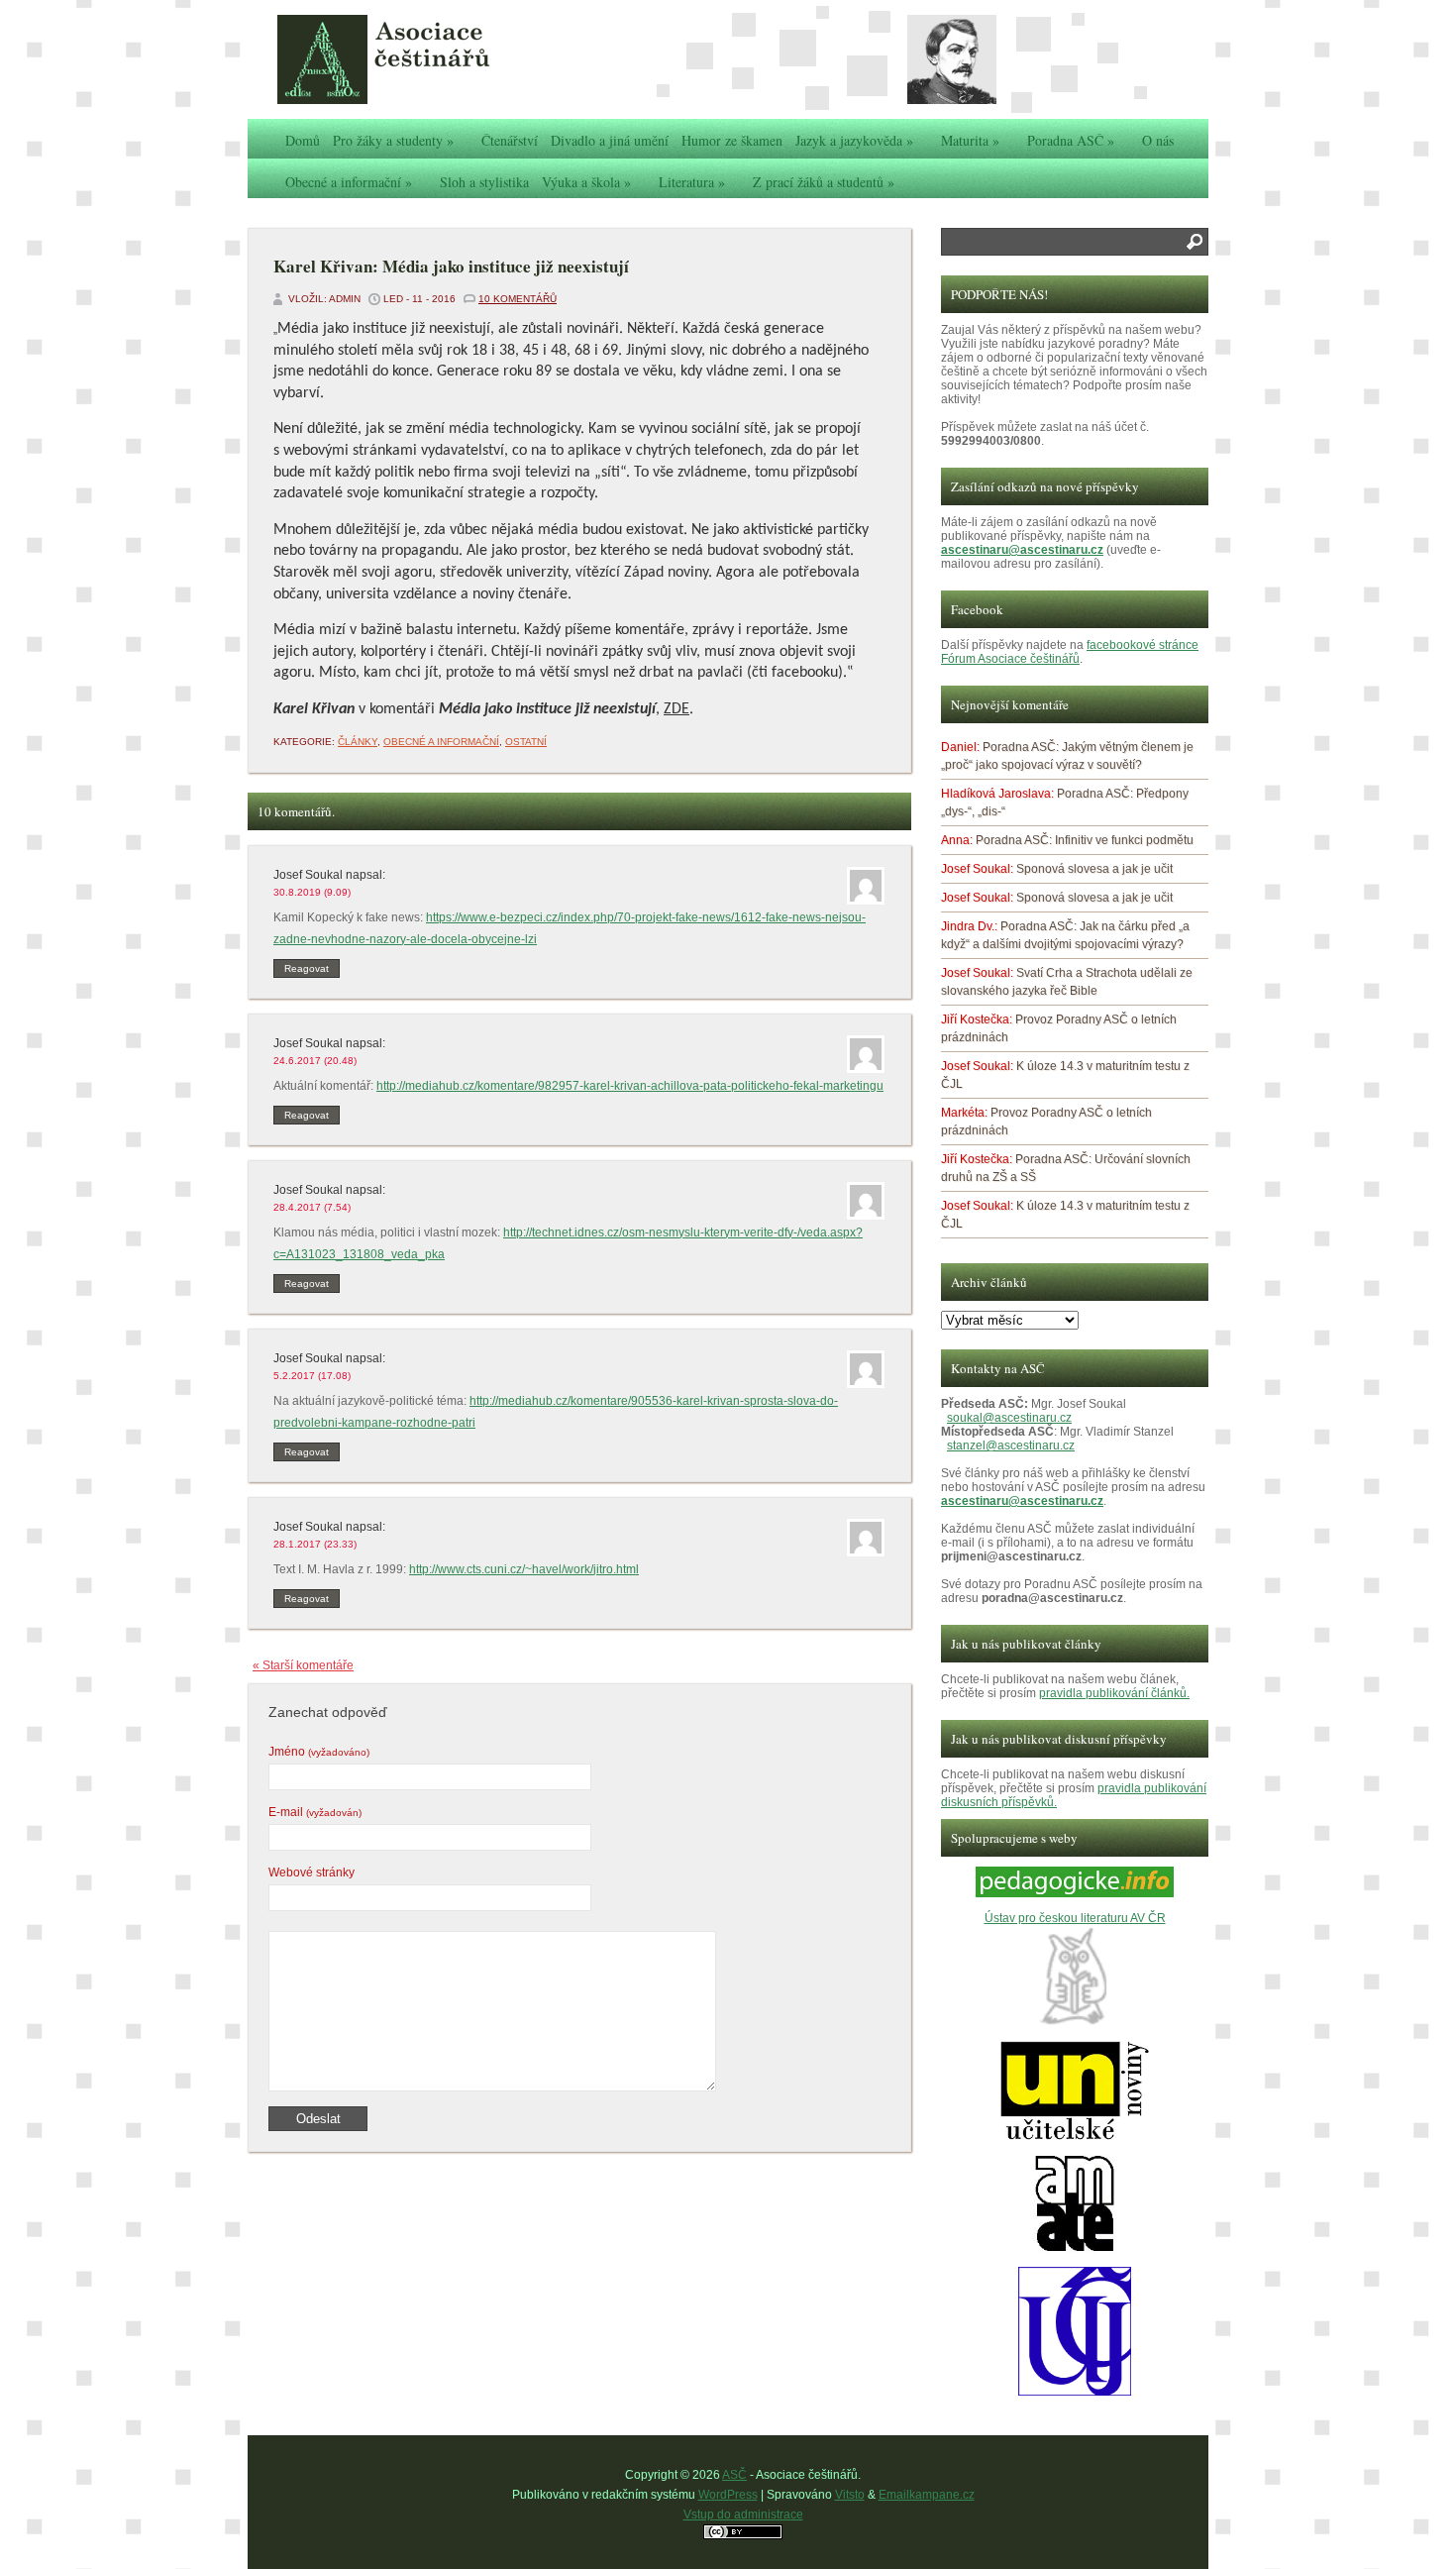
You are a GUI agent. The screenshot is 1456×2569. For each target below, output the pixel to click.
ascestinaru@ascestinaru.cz (1022, 550)
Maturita (970, 140)
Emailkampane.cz (927, 2495)
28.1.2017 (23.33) (315, 1544)
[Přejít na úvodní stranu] (426, 59)
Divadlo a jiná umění (610, 140)
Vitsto (850, 2495)
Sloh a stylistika (484, 182)
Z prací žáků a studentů (824, 182)
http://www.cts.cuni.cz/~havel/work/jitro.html (524, 1569)
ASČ (734, 2475)
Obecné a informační (349, 182)
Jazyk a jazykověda (854, 140)
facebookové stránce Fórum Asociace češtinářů (1070, 652)
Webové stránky (312, 1873)
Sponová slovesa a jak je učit (1094, 869)
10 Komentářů (518, 299)
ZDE (676, 709)
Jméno (319, 1752)
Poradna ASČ (1071, 140)
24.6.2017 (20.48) (315, 1061)
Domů (303, 140)
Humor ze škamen (732, 140)
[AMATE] (1075, 2249)
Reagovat (307, 968)
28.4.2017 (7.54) (312, 1207)
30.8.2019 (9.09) (312, 892)
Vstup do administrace (743, 2515)
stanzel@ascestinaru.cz (1011, 1445)
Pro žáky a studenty (393, 140)
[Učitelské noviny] (1075, 2136)
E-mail (315, 1812)
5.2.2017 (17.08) (312, 1376)
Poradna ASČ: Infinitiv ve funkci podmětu (1085, 840)
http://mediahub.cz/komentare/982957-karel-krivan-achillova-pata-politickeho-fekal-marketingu (630, 1086)
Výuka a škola (586, 182)
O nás (1158, 140)
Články (358, 742)
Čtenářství (510, 140)
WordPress (728, 2495)
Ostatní (526, 742)
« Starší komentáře (303, 1665)
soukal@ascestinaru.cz (1009, 1418)
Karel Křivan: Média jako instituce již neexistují (451, 266)
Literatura (692, 182)
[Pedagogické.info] (1075, 1893)
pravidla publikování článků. (1114, 1693)
